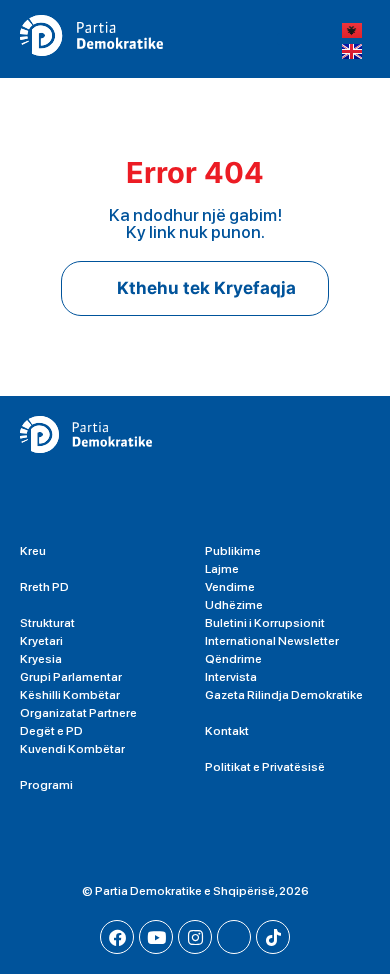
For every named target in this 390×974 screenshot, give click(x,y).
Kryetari (41, 641)
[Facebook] (117, 937)
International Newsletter (272, 641)
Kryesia (41, 659)
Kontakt (227, 731)
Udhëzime (234, 605)
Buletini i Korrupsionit (265, 623)
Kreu (33, 551)
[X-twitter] (234, 937)
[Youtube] (156, 937)
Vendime (230, 587)
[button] (283, 39)
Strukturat (47, 623)
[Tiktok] (273, 937)
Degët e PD (51, 731)
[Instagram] (195, 937)
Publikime (233, 551)
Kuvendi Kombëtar (72, 749)
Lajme (222, 569)
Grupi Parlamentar (71, 677)
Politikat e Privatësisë (265, 767)
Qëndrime (233, 659)
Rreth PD (44, 587)
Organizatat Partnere (78, 713)
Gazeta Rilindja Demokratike (284, 695)
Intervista (231, 677)
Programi (46, 785)
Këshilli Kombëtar (70, 695)
